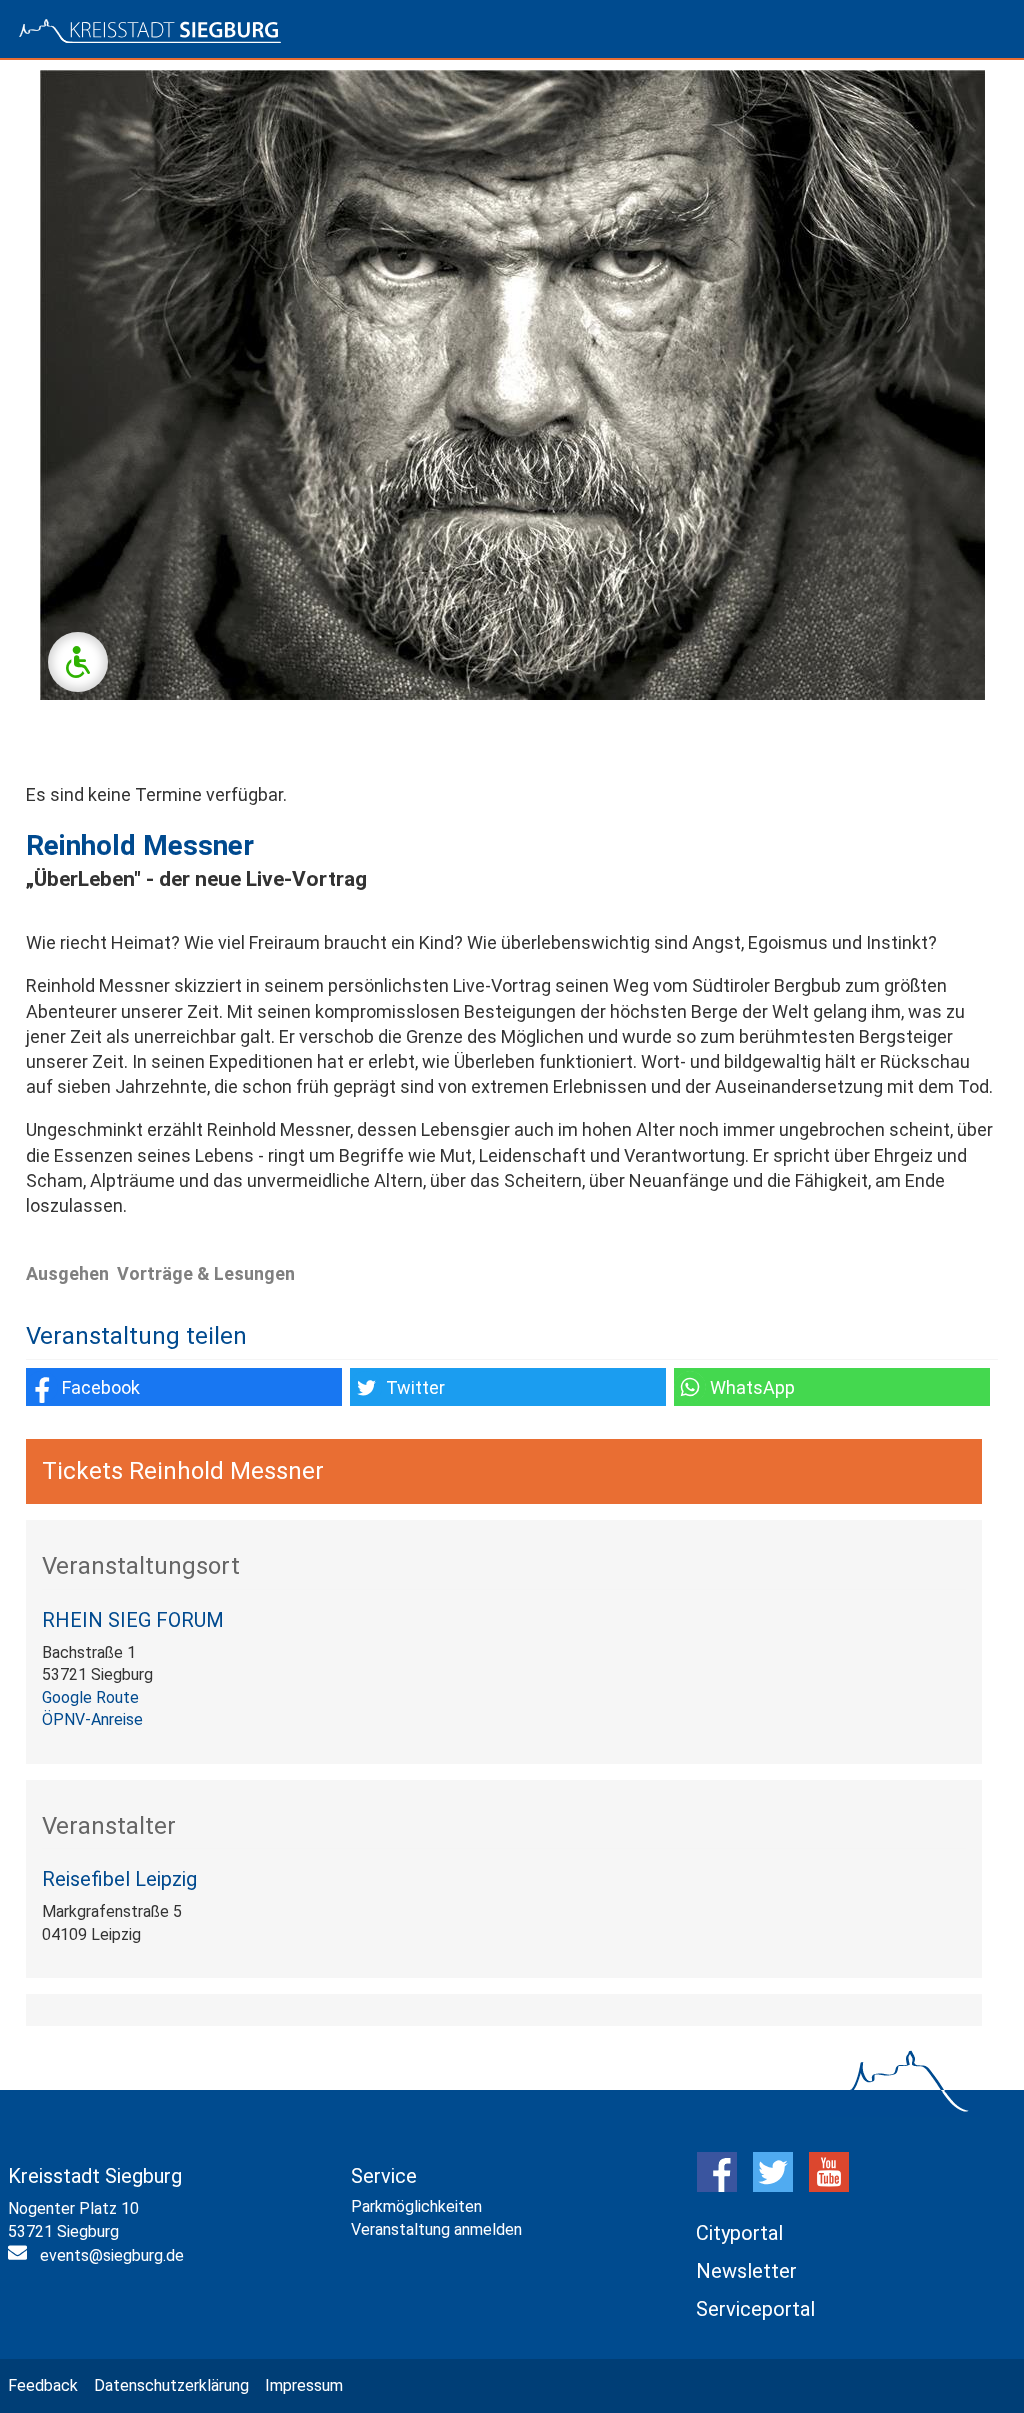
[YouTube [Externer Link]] (829, 2186)
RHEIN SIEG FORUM (133, 1620)
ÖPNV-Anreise (92, 1719)
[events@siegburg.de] (20, 2256)
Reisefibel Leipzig (119, 1879)
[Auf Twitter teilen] (508, 1387)
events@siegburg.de (112, 2255)
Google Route (90, 1697)
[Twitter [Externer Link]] (773, 2186)
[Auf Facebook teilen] (184, 1387)
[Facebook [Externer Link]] (717, 2186)
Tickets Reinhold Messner (183, 1471)
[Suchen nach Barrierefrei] (78, 662)
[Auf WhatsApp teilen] (832, 1387)
